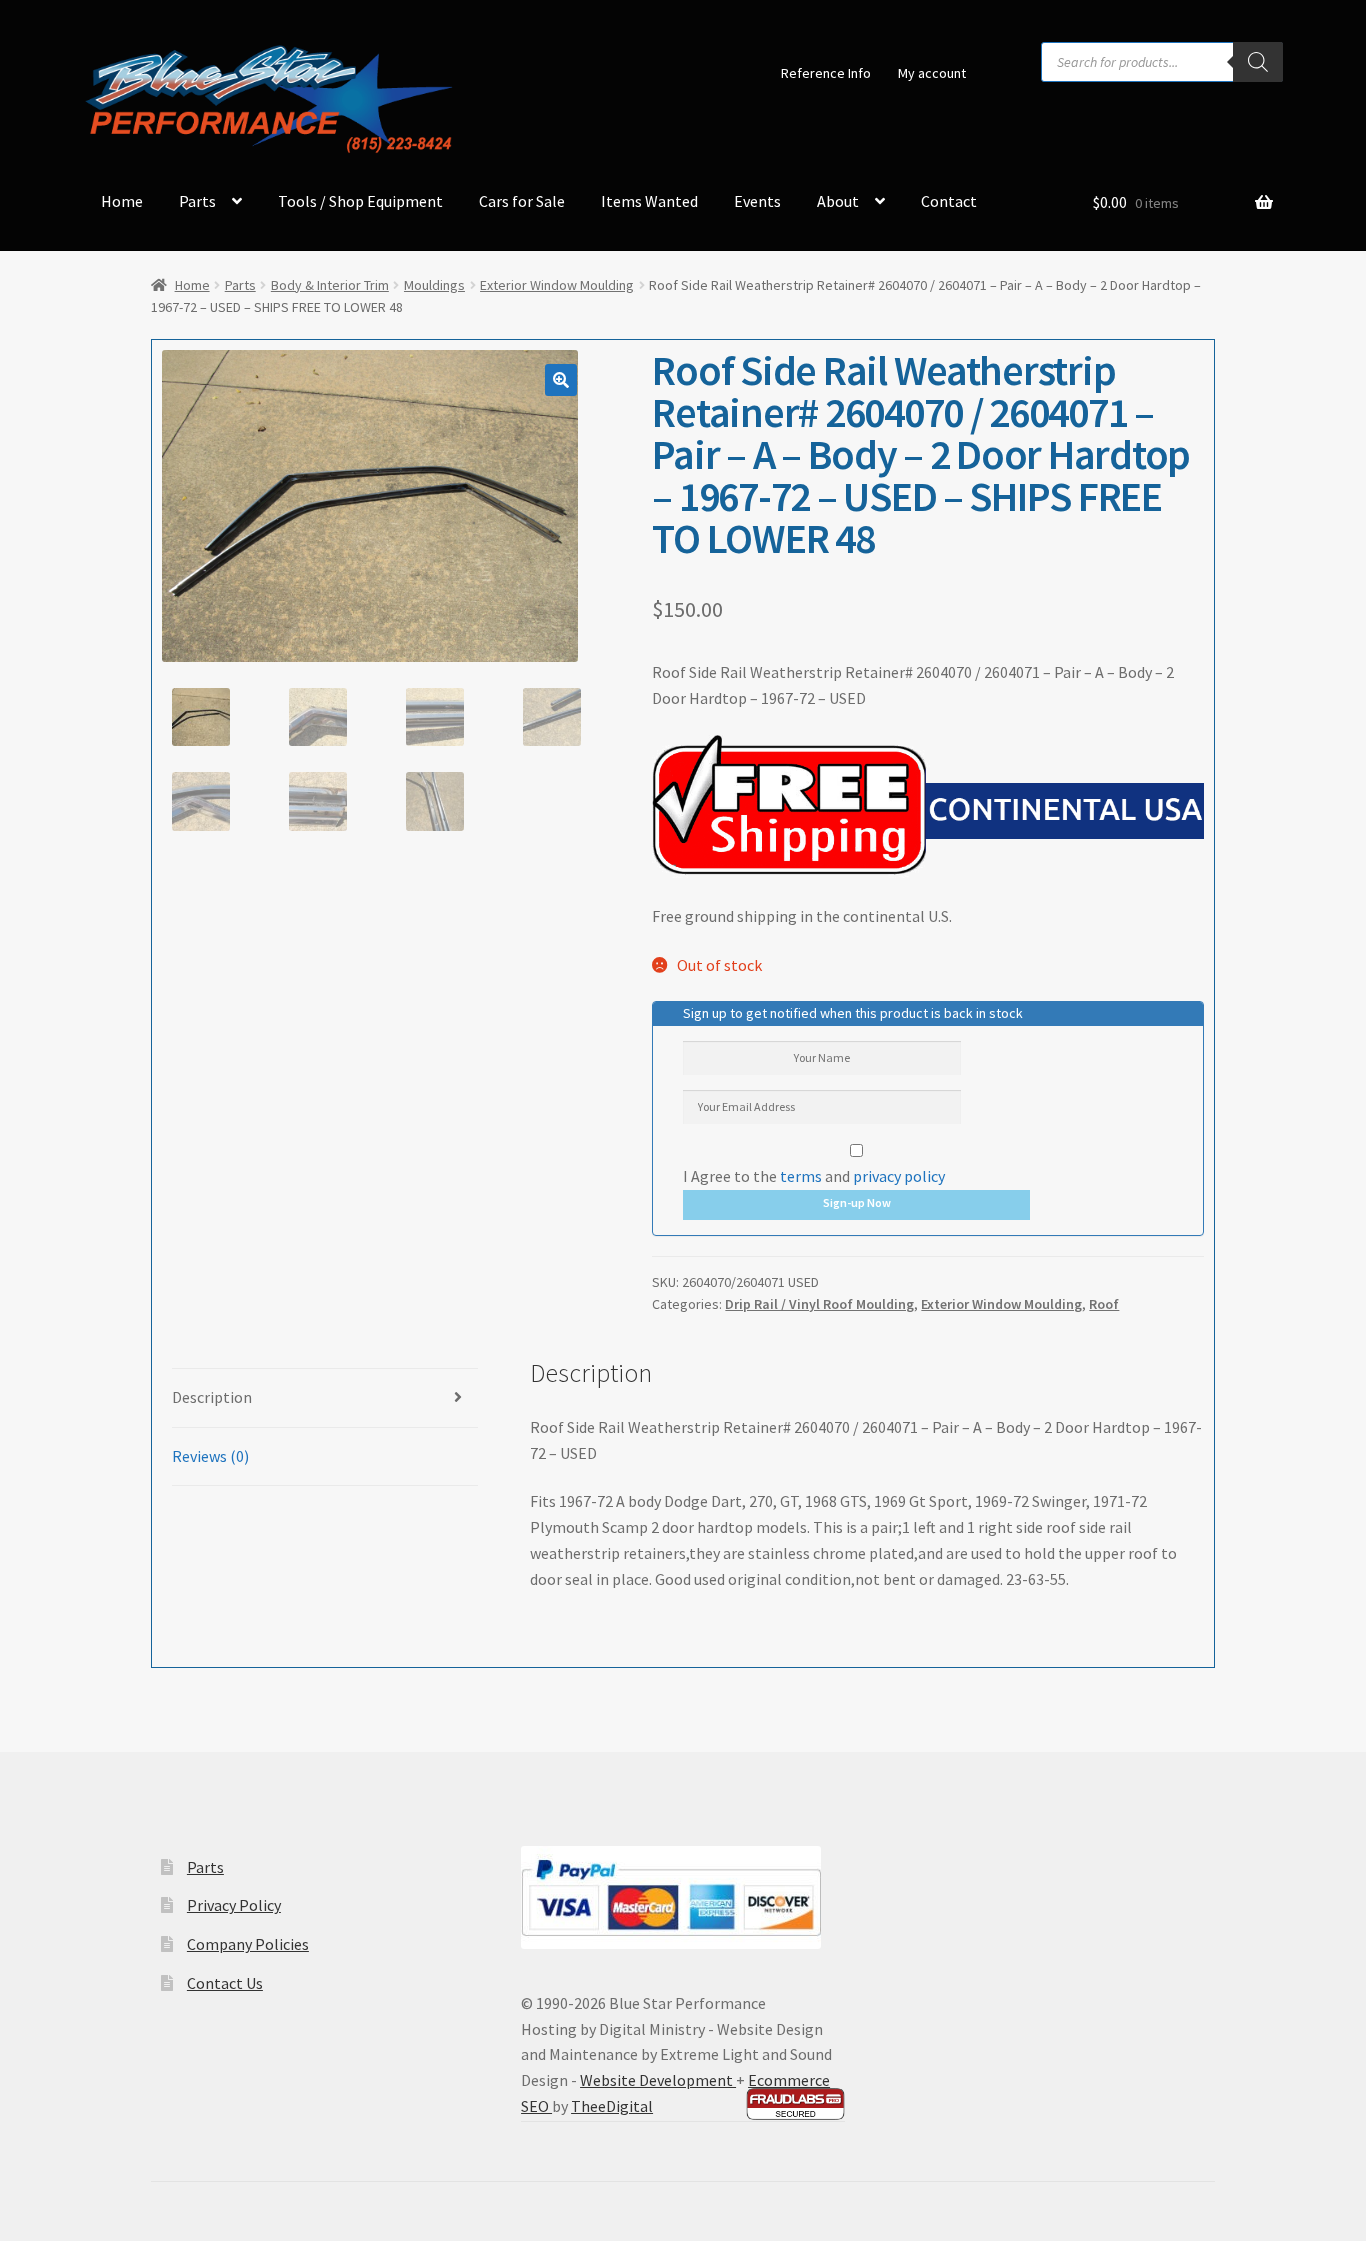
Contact (949, 201)
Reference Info (826, 73)
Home (122, 201)
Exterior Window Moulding (557, 285)
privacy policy (899, 1176)
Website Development (658, 2080)
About (838, 201)
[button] (561, 380)
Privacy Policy (234, 1905)
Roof (1104, 1304)
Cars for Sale (522, 201)
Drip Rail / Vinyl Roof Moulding (819, 1304)
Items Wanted (649, 201)
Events (757, 201)
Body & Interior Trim (330, 285)
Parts (197, 201)
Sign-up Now (857, 1202)
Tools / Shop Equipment (360, 201)
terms (801, 1176)
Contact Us (225, 1983)
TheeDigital (612, 2106)
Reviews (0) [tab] (210, 1456)
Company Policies (248, 1944)
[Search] (1258, 62)
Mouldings (434, 285)
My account (932, 73)
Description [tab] (212, 1397)
